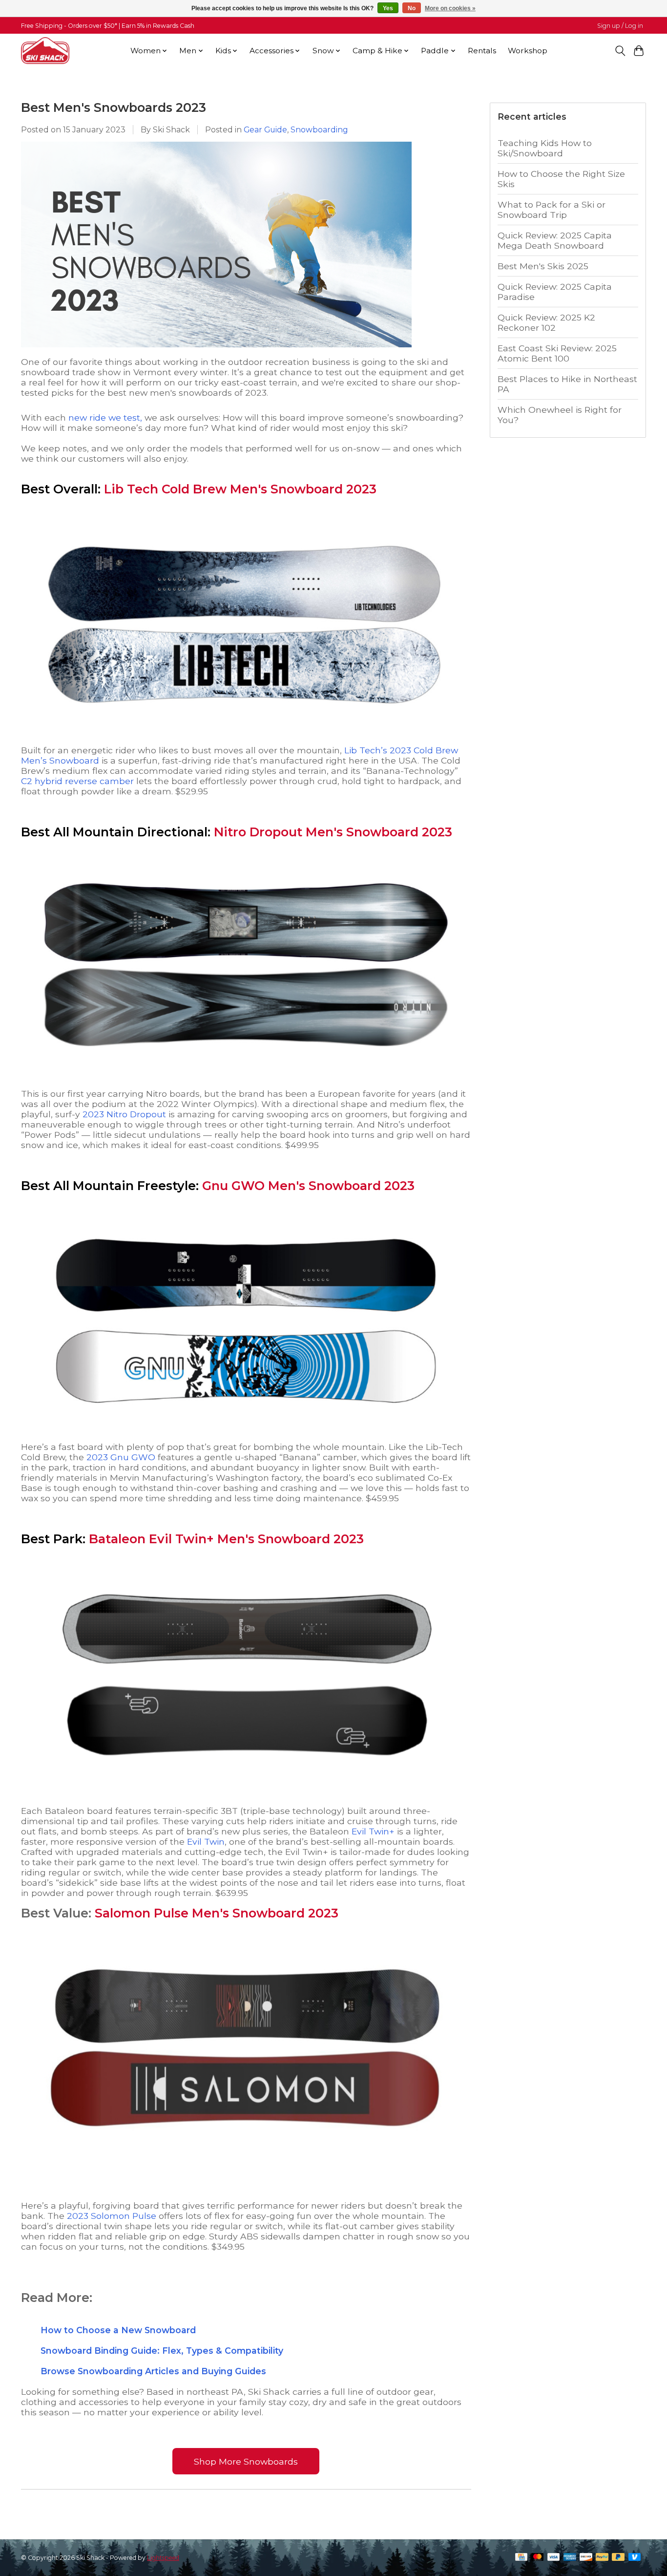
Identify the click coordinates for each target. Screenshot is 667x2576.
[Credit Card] (521, 2558)
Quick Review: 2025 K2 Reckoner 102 (546, 322)
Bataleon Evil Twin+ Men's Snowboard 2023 (226, 1539)
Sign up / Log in (620, 26)
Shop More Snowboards (246, 2461)
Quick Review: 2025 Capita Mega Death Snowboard (555, 240)
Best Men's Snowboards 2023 (114, 107)
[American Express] (570, 2558)
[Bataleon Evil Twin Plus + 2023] (246, 1790)
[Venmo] (635, 2558)
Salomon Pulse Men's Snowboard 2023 (217, 1913)
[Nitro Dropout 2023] (246, 1083)
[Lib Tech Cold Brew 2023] (246, 740)
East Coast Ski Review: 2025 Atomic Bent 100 (557, 353)
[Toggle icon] (620, 51)
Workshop (528, 51)
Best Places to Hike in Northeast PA (567, 384)
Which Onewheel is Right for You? (560, 415)
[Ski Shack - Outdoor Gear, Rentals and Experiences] (45, 51)
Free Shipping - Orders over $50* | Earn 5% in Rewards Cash (108, 26)
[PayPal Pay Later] (618, 2558)
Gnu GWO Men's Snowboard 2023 (308, 1186)
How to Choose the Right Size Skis (561, 179)
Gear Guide (265, 130)
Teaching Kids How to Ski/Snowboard (545, 148)
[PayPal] (602, 2558)
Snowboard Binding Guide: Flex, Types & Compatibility (162, 2351)
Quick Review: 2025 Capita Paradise (555, 292)
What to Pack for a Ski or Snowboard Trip (552, 210)
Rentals (482, 51)
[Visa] (554, 2558)
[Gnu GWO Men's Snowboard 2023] (246, 1437)
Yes (388, 8)
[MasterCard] (538, 2558)
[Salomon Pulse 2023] (246, 2164)
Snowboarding (319, 130)
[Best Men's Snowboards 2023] (216, 351)
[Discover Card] (586, 2558)
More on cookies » (450, 8)
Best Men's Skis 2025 (543, 266)
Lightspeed (163, 2558)
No (412, 8)
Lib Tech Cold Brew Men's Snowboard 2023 (240, 489)
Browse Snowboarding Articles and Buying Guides (153, 2371)
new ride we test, (105, 417)
